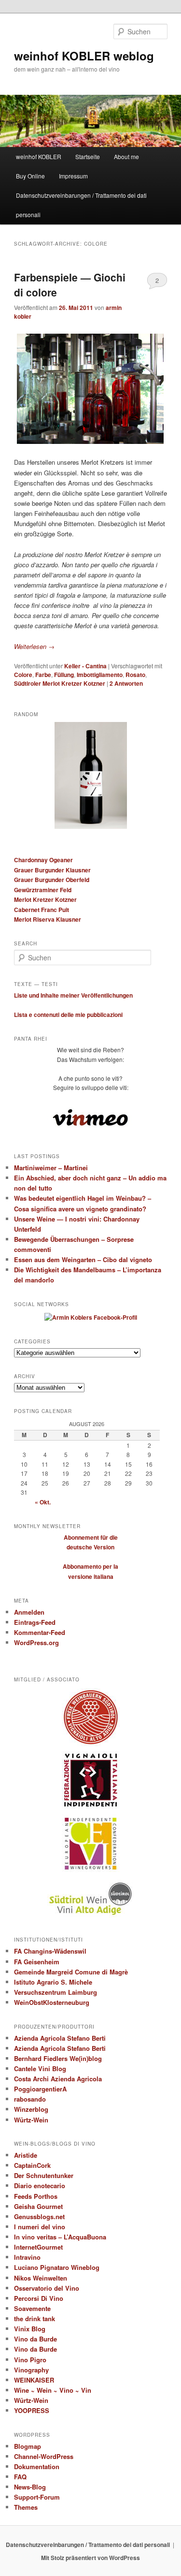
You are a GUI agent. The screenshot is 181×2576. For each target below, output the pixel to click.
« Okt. (43, 1502)
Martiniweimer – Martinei (51, 1168)
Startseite (88, 156)
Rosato (135, 675)
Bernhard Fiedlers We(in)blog (58, 2058)
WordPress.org (36, 1642)
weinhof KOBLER (39, 156)
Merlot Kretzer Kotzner (45, 899)
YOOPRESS (32, 2410)
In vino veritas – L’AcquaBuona (60, 2237)
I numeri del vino (40, 2227)
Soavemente (32, 2308)
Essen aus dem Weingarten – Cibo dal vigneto (83, 1259)
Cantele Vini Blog (40, 2068)
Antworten (126, 683)
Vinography (31, 2370)
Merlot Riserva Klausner (48, 919)
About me (126, 156)
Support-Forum (37, 2497)
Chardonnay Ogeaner (43, 860)
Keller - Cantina (85, 666)
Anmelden (29, 1612)
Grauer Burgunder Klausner (52, 870)
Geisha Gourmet (38, 2206)
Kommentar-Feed (40, 1632)
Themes (26, 2507)
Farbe (43, 675)
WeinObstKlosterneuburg (52, 2002)
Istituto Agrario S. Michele (53, 1982)
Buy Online (30, 176)
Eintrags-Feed (35, 1622)
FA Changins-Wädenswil (50, 1951)
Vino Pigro (30, 2360)
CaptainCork (32, 2165)
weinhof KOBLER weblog (84, 56)
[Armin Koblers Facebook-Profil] (91, 1317)
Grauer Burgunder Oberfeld (52, 880)
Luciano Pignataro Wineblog (57, 2267)
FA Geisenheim (37, 1962)
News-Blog (30, 2487)
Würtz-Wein (31, 2120)
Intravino (27, 2257)
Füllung (64, 675)
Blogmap (28, 2446)
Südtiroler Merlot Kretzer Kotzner (60, 683)
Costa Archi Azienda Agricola (58, 2079)
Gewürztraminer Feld (43, 890)
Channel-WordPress (44, 2456)
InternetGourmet (38, 2247)
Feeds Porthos (36, 2196)
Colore (23, 675)
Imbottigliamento (100, 675)
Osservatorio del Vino (47, 2288)
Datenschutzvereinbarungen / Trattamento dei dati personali (81, 205)
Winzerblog (31, 2109)
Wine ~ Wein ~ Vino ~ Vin (53, 2390)
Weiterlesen (34, 646)
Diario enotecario (40, 2186)
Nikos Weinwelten (41, 2278)
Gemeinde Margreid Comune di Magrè (71, 1972)
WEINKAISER (34, 2380)
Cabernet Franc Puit (42, 910)
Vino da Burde (35, 2339)
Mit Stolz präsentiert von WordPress (90, 2558)
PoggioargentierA (40, 2089)
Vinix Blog (30, 2329)
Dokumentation (37, 2466)
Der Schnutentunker (44, 2175)
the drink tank (35, 2318)
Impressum (73, 176)
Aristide (26, 2155)
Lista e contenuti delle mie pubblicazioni (68, 1015)
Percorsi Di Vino (39, 2298)
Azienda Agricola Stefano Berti (60, 2038)
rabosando (30, 2099)
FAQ (20, 2477)
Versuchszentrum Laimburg (56, 1992)
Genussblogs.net (39, 2216)
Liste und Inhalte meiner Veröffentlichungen (73, 995)
